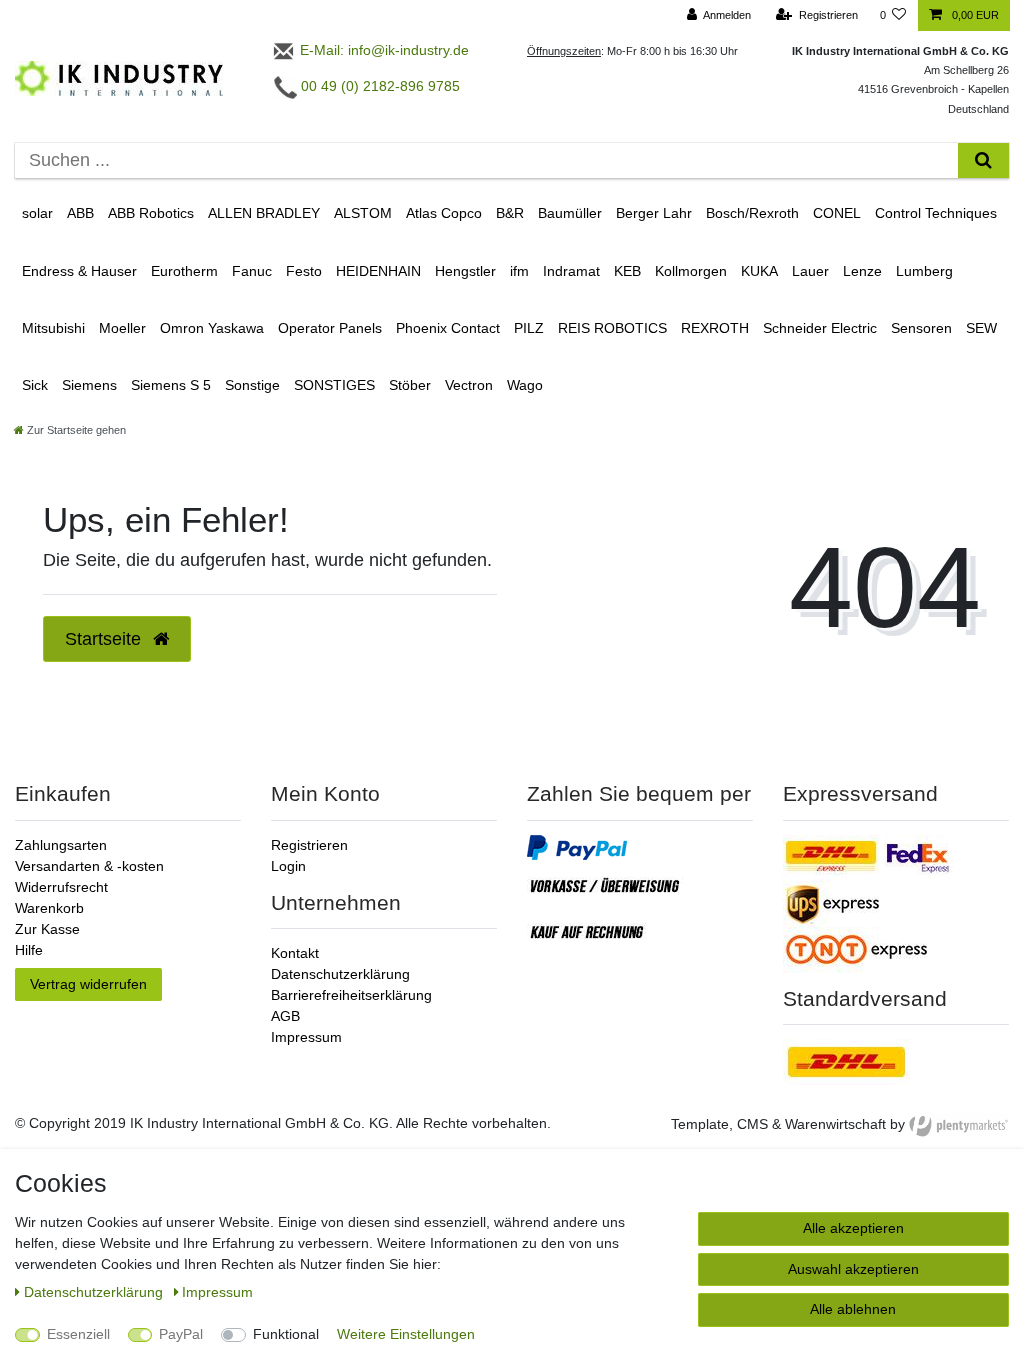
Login (288, 866)
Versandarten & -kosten (89, 866)
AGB (285, 1016)
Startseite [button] (105, 639)
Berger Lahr (654, 213)
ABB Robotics (151, 213)
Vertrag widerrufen (88, 984)
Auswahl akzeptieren (853, 1269)
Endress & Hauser (79, 271)
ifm (519, 271)
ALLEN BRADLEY (264, 213)
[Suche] (983, 160)
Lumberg (924, 271)
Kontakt (295, 953)
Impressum (306, 1037)
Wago (525, 385)
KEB (627, 271)
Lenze (862, 271)
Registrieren (309, 845)
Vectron (469, 385)
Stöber (410, 385)
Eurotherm (184, 271)
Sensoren (921, 328)
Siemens (89, 385)
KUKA (759, 271)
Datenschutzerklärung (340, 974)
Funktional (286, 1334)
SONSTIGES (334, 385)
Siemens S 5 (171, 385)
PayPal (181, 1334)
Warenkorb (49, 908)
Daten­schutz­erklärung (95, 1292)
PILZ (529, 328)
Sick (35, 385)
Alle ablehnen (853, 1309)
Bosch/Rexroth (752, 213)
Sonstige (252, 385)
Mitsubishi (53, 328)
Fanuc (252, 271)
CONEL (837, 213)
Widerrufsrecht (61, 887)
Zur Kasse (47, 929)
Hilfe (29, 950)
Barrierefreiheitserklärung (351, 995)
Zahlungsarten (61, 845)
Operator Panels (330, 328)
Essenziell (78, 1334)
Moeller (122, 328)
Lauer (810, 271)
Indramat (571, 271)
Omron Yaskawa (212, 328)
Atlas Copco (444, 213)
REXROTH (715, 328)
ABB (80, 213)
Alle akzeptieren (853, 1228)
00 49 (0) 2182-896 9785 (378, 86)
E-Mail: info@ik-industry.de (382, 50)
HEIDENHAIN (378, 271)
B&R (510, 213)
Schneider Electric (820, 328)
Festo (304, 271)
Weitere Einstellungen (406, 1334)
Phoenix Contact (448, 328)
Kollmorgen (691, 271)
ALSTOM (363, 213)
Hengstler (465, 271)
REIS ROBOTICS (612, 328)
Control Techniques (936, 213)
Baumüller (570, 213)
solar (37, 213)
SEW (981, 328)
